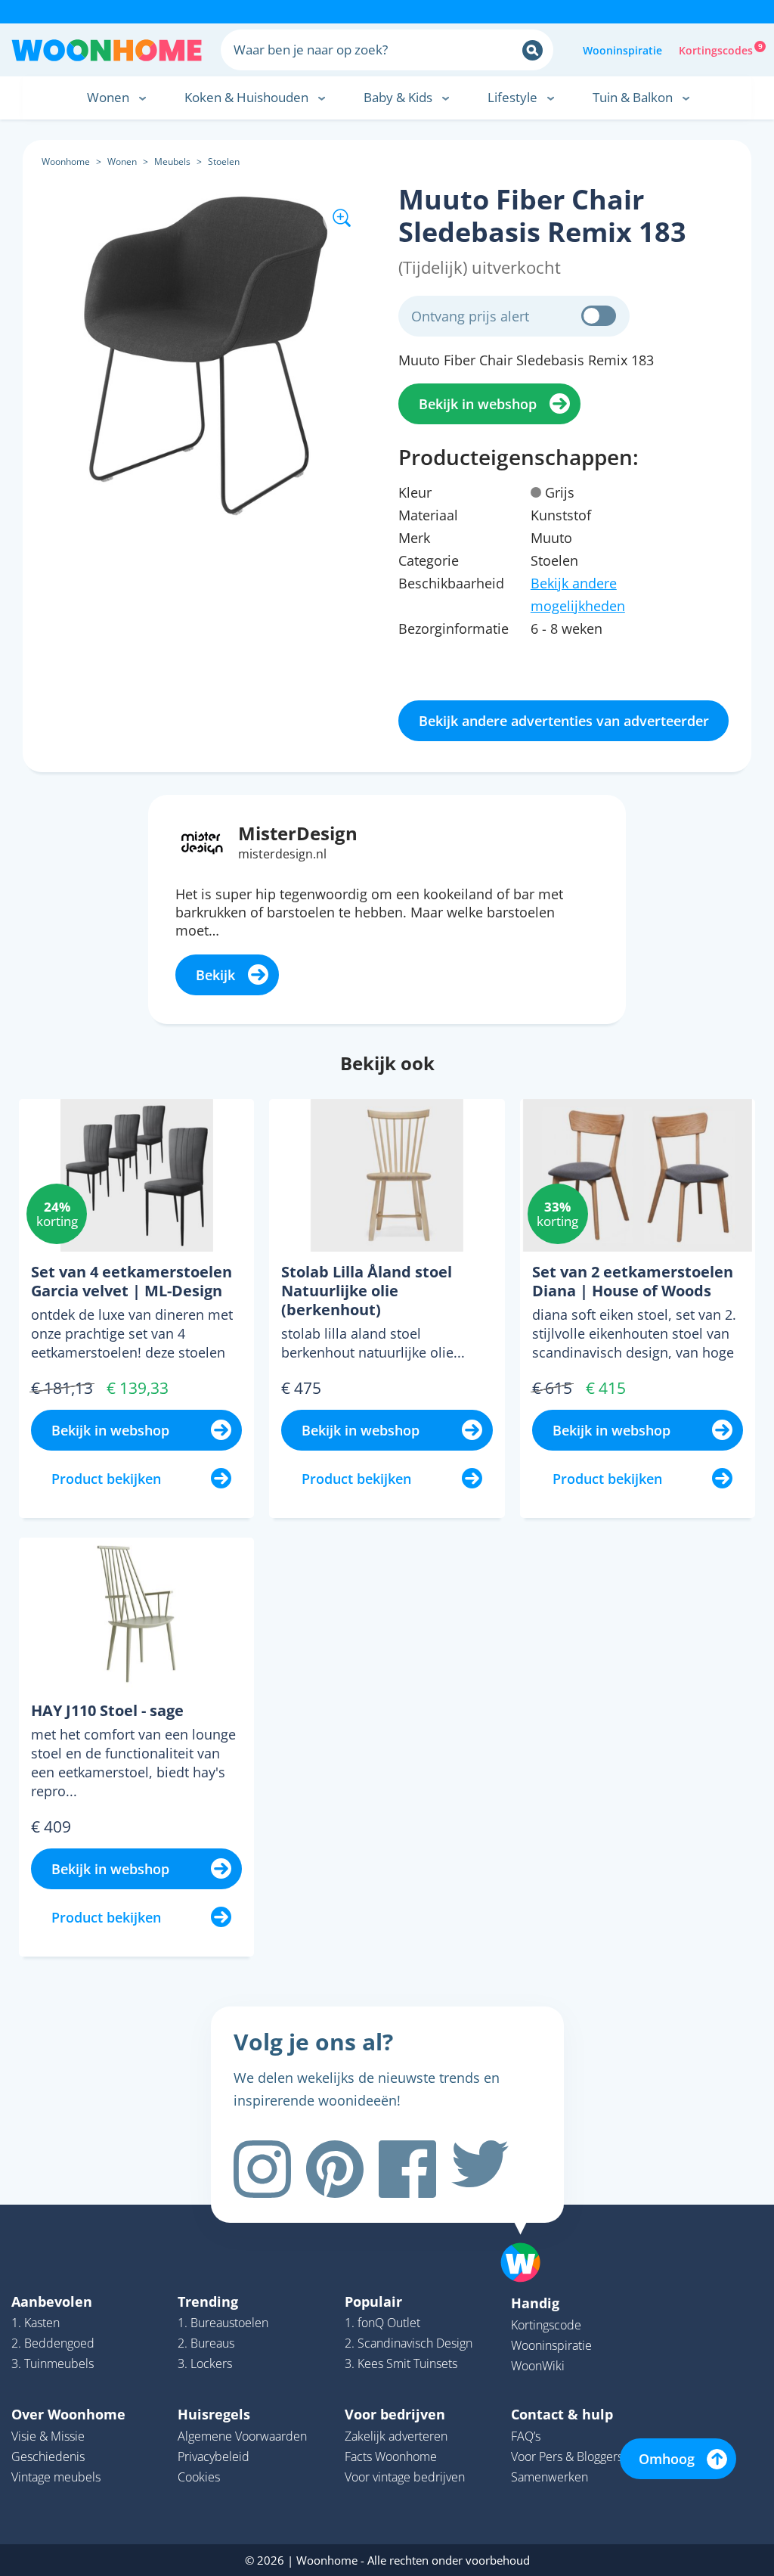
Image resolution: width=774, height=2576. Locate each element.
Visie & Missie (48, 2436)
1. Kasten (36, 2323)
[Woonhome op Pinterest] (335, 2169)
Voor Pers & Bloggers (567, 2457)
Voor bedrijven (395, 2414)
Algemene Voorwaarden (242, 2436)
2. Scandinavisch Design (409, 2343)
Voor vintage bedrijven (405, 2477)
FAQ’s (526, 2436)
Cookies (199, 2477)
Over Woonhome (68, 2414)
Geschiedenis (48, 2457)
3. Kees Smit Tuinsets (401, 2363)
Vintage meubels (56, 2477)
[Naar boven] (528, 2239)
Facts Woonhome (391, 2457)
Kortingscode (546, 2325)
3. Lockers (205, 2363)
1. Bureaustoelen (223, 2323)
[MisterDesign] (202, 841)
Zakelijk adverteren (396, 2436)
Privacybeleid (214, 2457)
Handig (535, 2303)
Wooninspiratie (622, 50)
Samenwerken (550, 2477)
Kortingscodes (717, 49)
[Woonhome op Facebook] (407, 2169)
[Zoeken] (533, 50)
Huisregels (214, 2414)
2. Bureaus (206, 2343)
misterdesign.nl (282, 854)
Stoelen (224, 161)
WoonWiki (538, 2366)
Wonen (122, 161)
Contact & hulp (562, 2414)
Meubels (172, 161)
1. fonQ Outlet (382, 2323)
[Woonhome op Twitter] (480, 2169)
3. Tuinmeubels (53, 2363)
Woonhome (66, 161)
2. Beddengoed (53, 2343)
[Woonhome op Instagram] (262, 2169)
